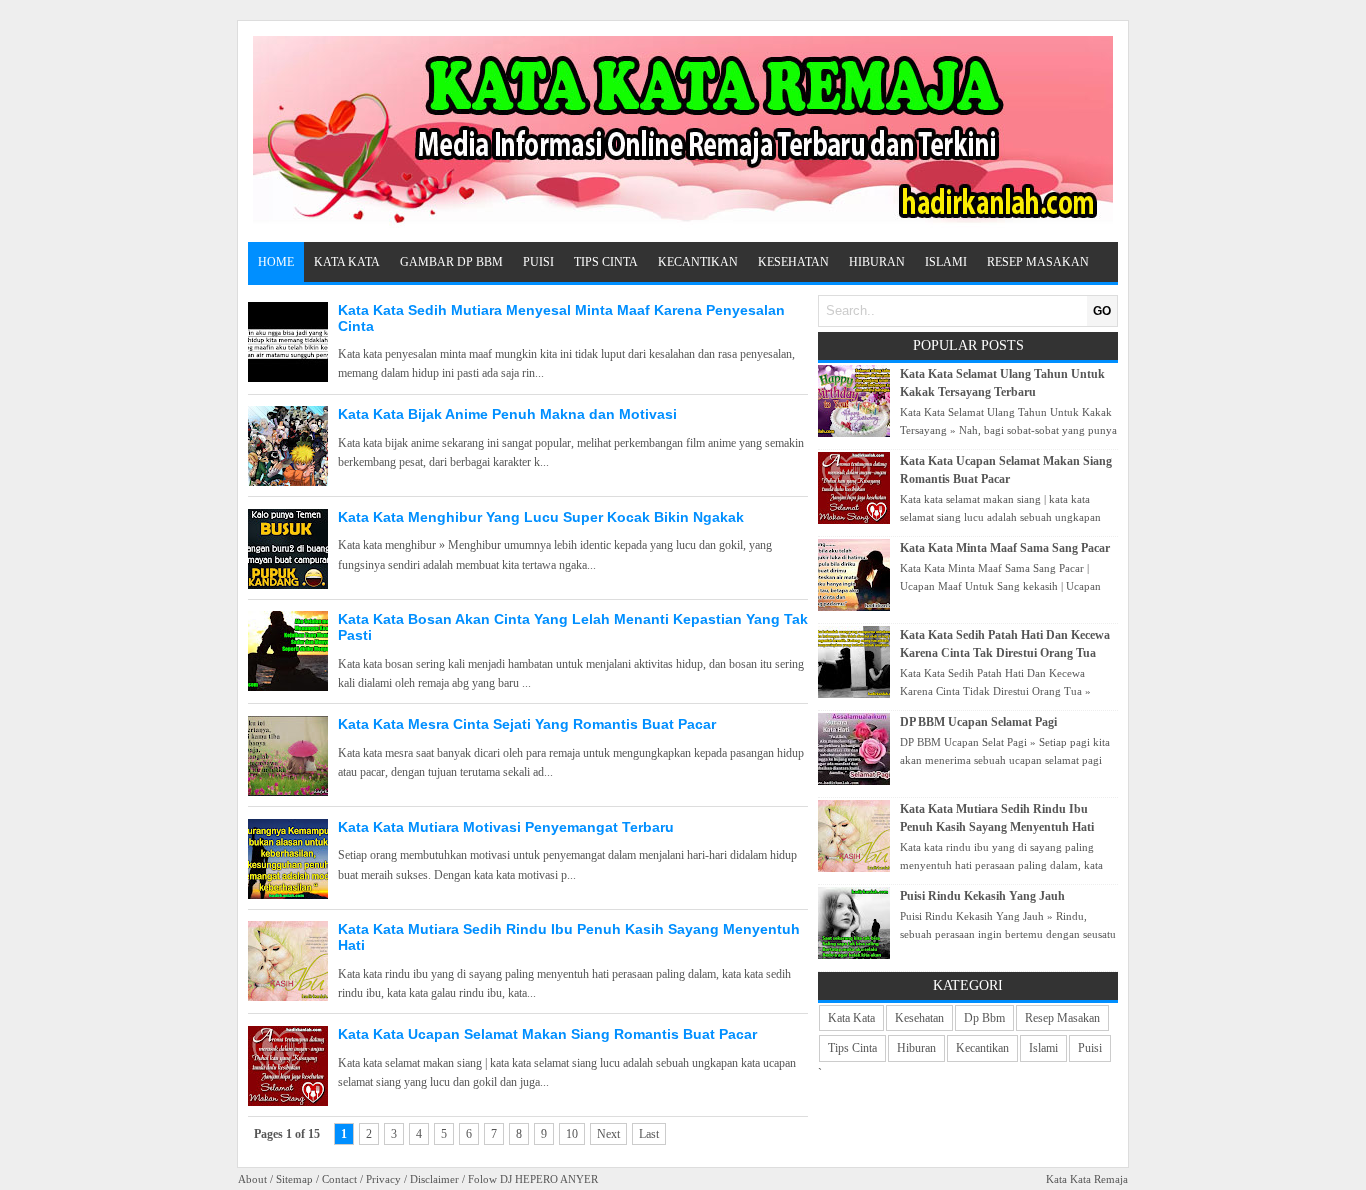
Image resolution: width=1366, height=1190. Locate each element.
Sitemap (294, 1179)
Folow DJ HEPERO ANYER (533, 1179)
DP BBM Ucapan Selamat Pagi (978, 722)
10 (572, 1134)
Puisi (538, 262)
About (252, 1179)
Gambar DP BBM (451, 262)
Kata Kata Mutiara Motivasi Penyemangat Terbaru (506, 827)
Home (276, 262)
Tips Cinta (606, 262)
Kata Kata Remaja (1087, 1179)
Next (608, 1134)
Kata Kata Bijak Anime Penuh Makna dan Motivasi (507, 414)
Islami (946, 262)
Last (649, 1134)
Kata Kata (347, 262)
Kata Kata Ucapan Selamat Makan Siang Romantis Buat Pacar (547, 1034)
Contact (339, 1179)
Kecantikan (698, 262)
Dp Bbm (984, 1018)
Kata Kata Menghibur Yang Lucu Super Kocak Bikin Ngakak (541, 517)
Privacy (383, 1179)
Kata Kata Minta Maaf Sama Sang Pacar (1005, 548)
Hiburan (877, 262)
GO (1102, 311)
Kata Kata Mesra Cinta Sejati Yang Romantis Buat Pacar (527, 724)
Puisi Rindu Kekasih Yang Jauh (982, 896)
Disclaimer (434, 1179)
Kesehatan (793, 262)
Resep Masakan (1038, 262)
